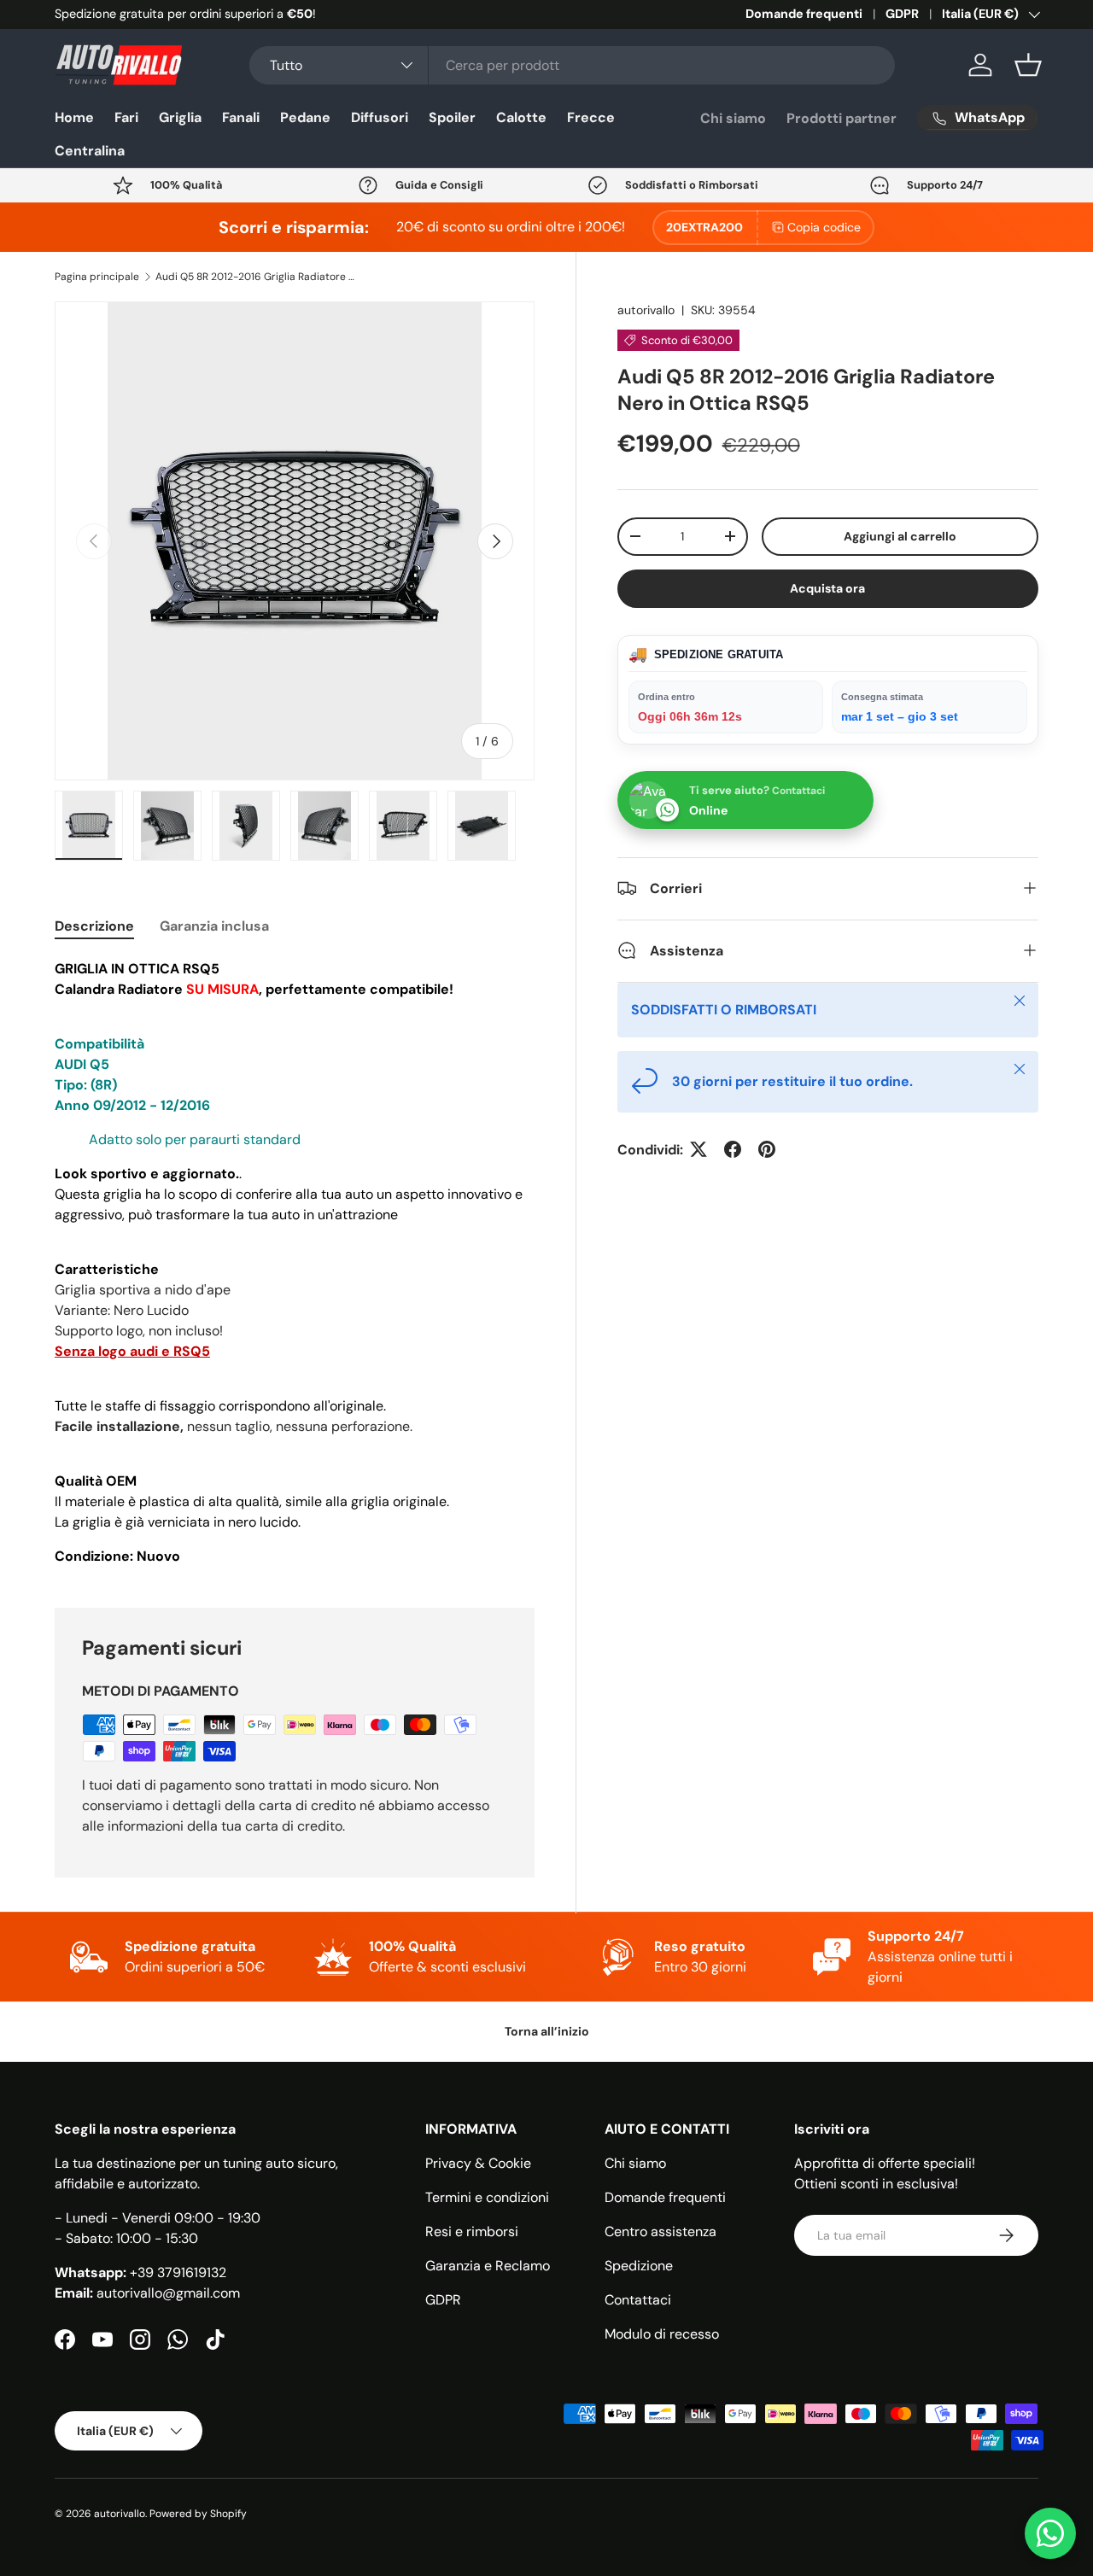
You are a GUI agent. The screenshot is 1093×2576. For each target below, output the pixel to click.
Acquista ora (827, 588)
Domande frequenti (804, 14)
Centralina (90, 151)
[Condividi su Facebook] (733, 1149)
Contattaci (638, 2300)
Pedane (305, 117)
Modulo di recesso (662, 2334)
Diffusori (380, 117)
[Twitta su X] (698, 1149)
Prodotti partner (842, 118)
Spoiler (452, 117)
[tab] (94, 926)
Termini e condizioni (487, 2197)
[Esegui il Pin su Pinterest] (767, 1149)
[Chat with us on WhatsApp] (1050, 2533)
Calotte (521, 117)
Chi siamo (733, 118)
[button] (1028, 65)
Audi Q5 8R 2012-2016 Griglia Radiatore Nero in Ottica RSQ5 (258, 277)
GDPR (902, 14)
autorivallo (646, 310)
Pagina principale (97, 277)
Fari (126, 117)
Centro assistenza (660, 2231)
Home (74, 117)
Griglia (180, 117)
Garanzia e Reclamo (488, 2266)
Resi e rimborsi (472, 2231)
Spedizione (639, 2266)
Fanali (241, 117)
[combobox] (573, 65)
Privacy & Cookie (478, 2163)
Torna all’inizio (547, 2031)
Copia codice (824, 227)
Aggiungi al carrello (900, 536)
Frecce (591, 117)
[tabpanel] (295, 1263)
